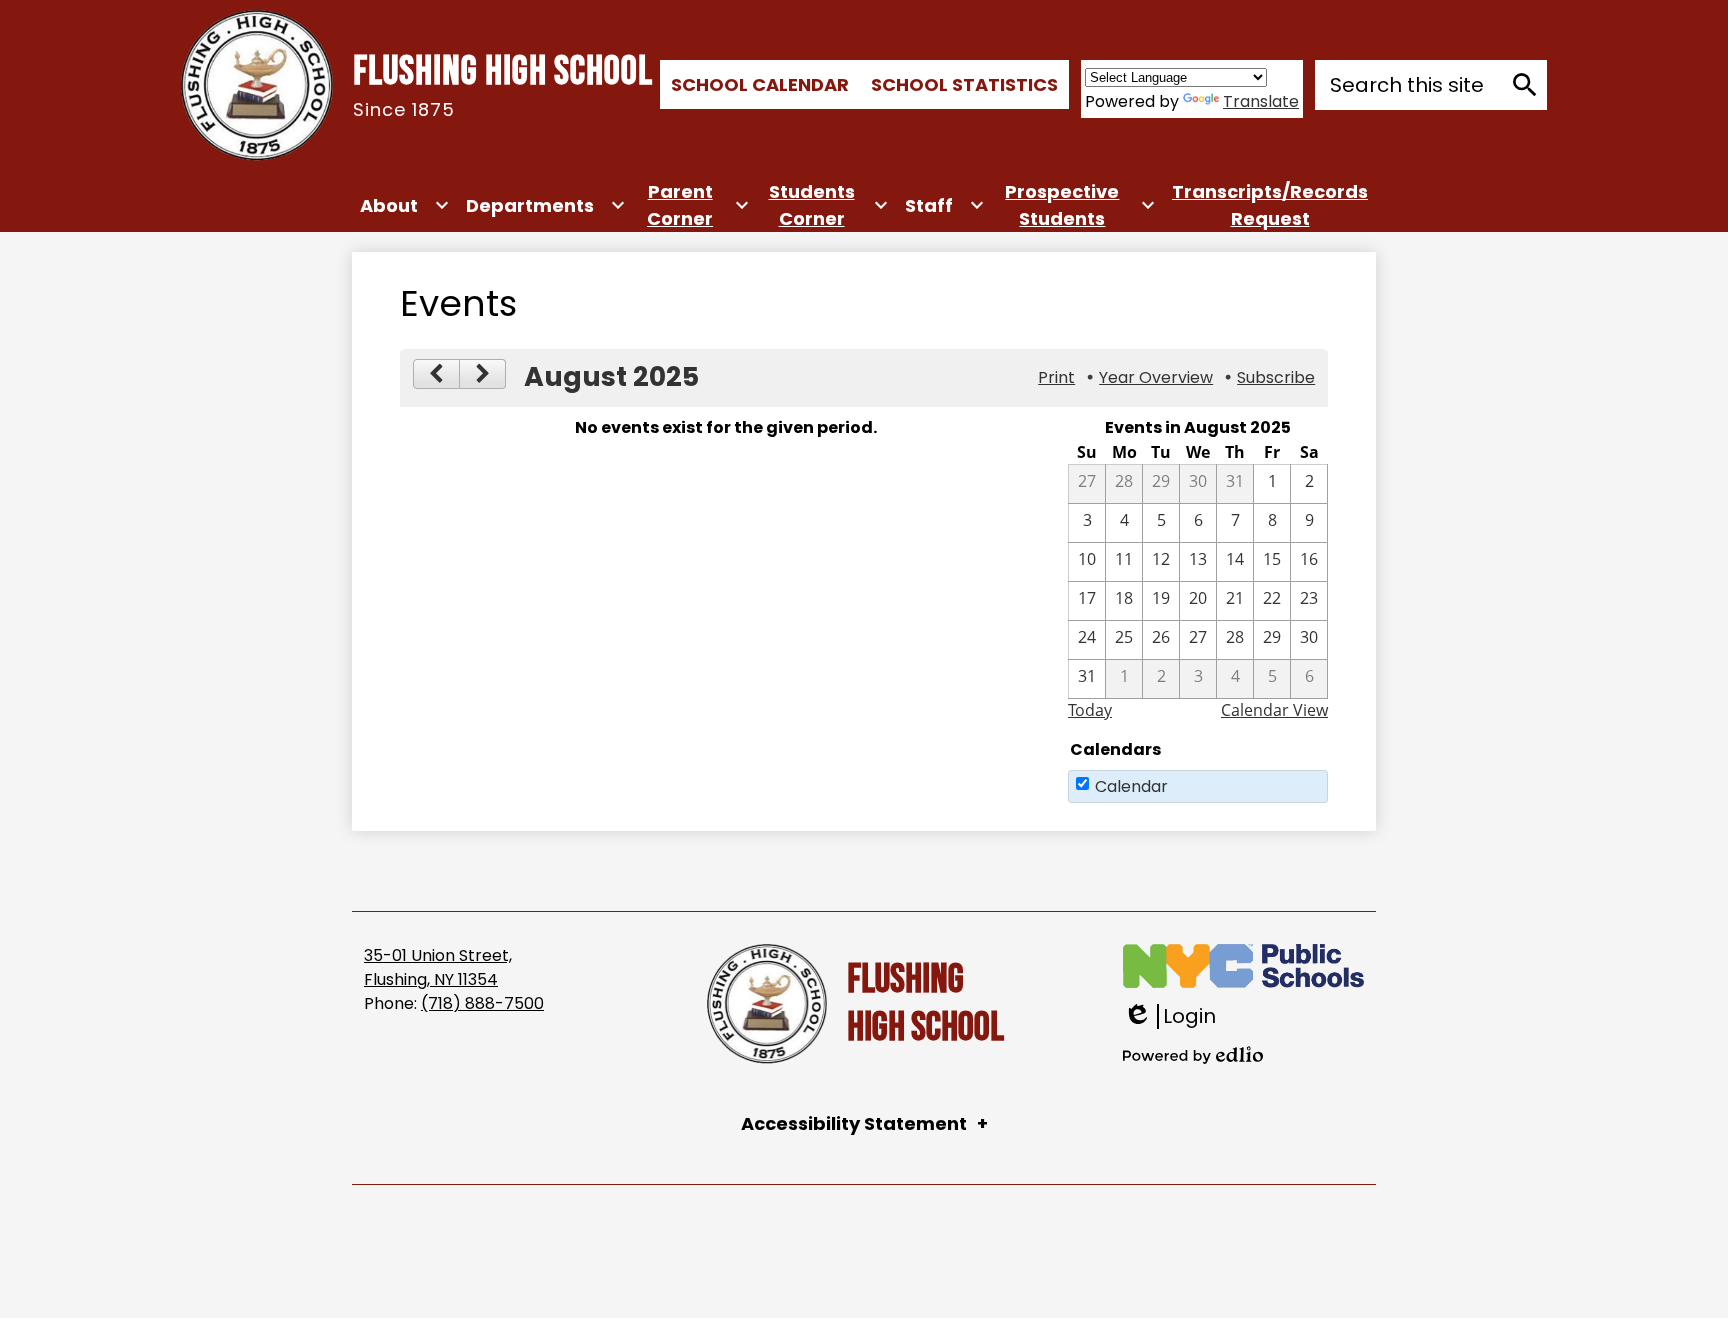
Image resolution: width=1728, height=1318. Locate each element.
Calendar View (1274, 710)
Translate (1261, 101)
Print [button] (1056, 377)
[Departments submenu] (546, 205)
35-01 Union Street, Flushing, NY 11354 (438, 967)
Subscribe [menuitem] (1276, 377)
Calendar (1131, 786)
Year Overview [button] (1156, 377)
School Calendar (760, 84)
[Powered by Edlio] (1193, 1055)
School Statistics (964, 84)
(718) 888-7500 (482, 1003)
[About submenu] (405, 205)
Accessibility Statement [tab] (854, 1123)
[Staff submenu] (945, 205)
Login (1169, 1016)
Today (1090, 710)
